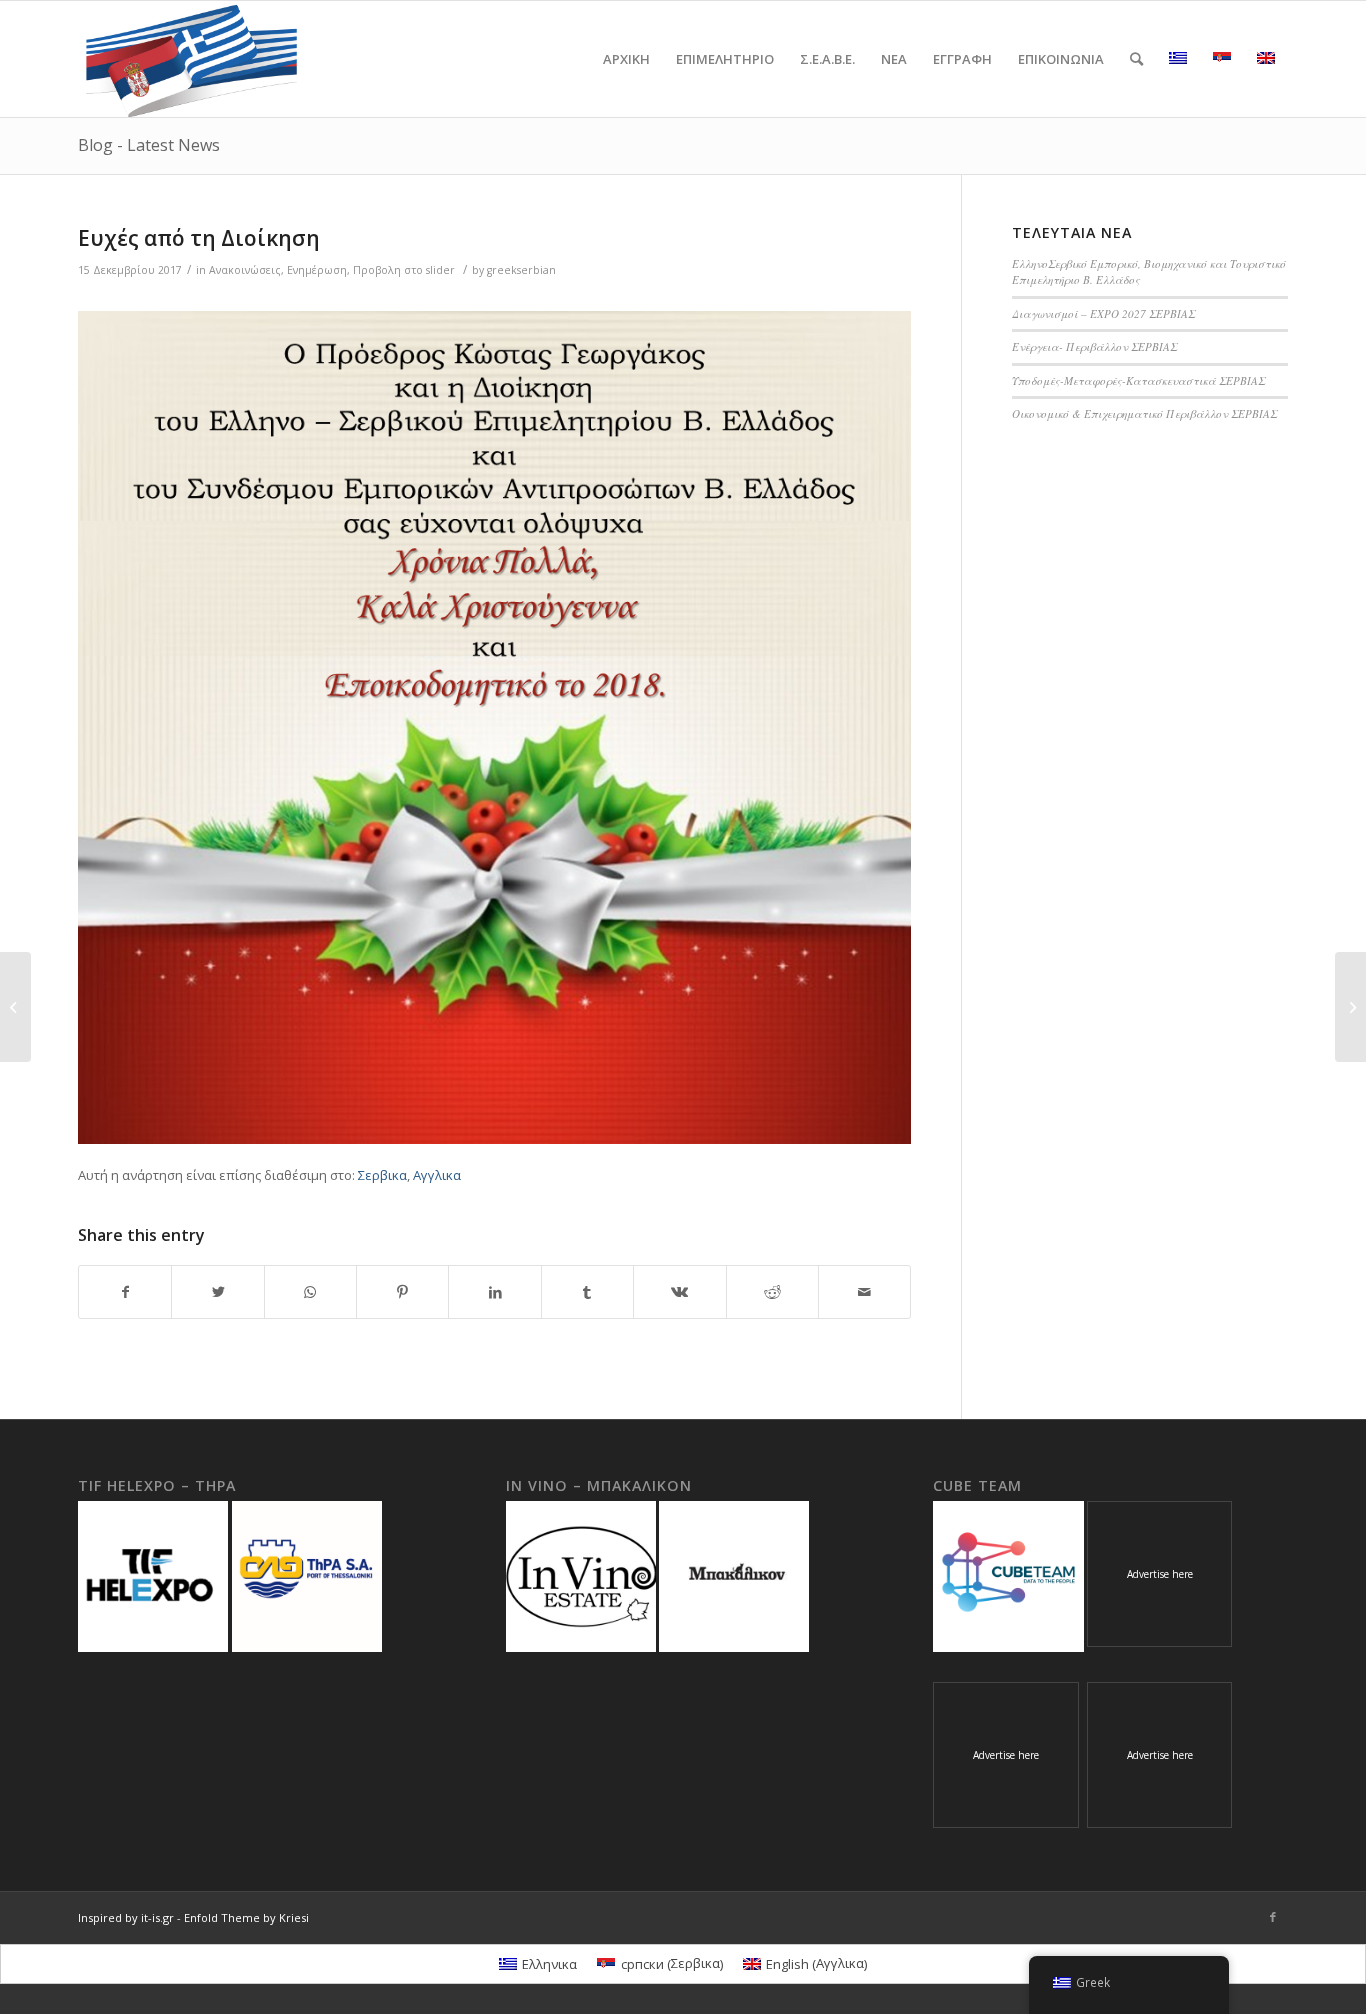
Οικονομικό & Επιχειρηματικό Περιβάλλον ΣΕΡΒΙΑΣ (1144, 413)
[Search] (1136, 59)
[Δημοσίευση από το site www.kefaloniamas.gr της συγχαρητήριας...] (1350, 1007)
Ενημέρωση (317, 270)
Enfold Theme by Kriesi (246, 1917)
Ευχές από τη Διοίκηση (199, 238)
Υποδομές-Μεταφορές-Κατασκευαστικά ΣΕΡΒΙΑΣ (1138, 380)
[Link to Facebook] (1273, 1917)
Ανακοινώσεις (245, 270)
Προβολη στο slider (404, 270)
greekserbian (521, 270)
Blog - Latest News (149, 145)
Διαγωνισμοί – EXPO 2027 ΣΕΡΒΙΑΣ (1103, 313)
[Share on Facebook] (125, 1292)
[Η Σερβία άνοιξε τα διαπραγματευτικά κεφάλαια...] (15, 1007)
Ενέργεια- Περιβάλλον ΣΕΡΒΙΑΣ (1094, 346)
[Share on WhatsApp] (310, 1292)
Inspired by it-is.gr (126, 1917)
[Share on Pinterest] (402, 1292)
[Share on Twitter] (217, 1292)
